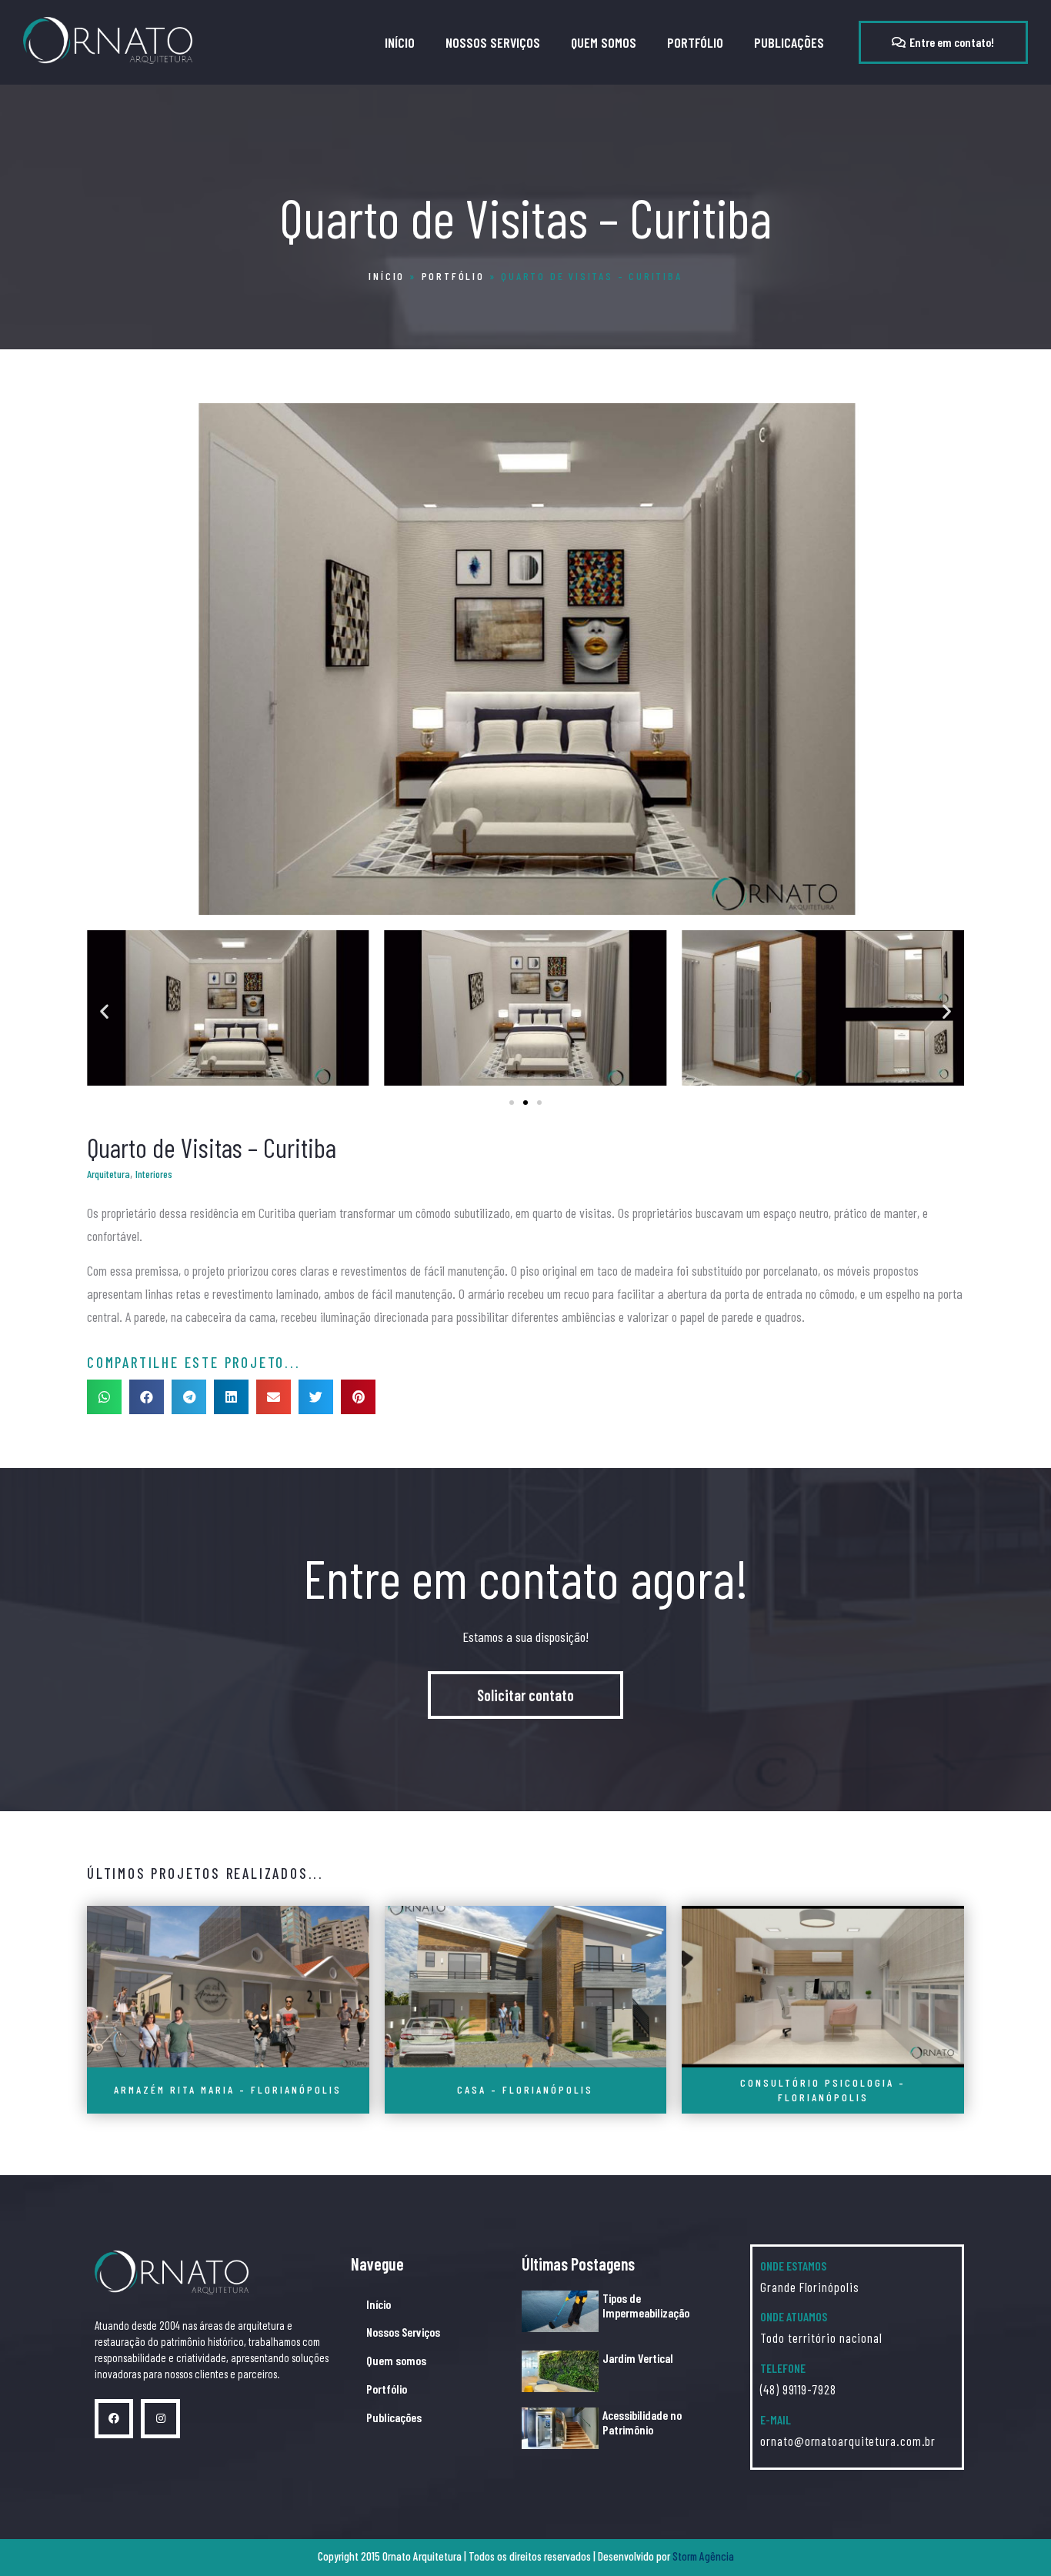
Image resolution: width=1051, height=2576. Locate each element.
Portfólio (695, 42)
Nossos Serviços (493, 42)
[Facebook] (114, 2418)
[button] (943, 42)
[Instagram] (160, 2418)
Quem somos (604, 42)
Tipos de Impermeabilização (646, 2305)
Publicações (789, 42)
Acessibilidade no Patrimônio (642, 2422)
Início (400, 42)
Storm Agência (703, 2556)
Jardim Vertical (638, 2358)
